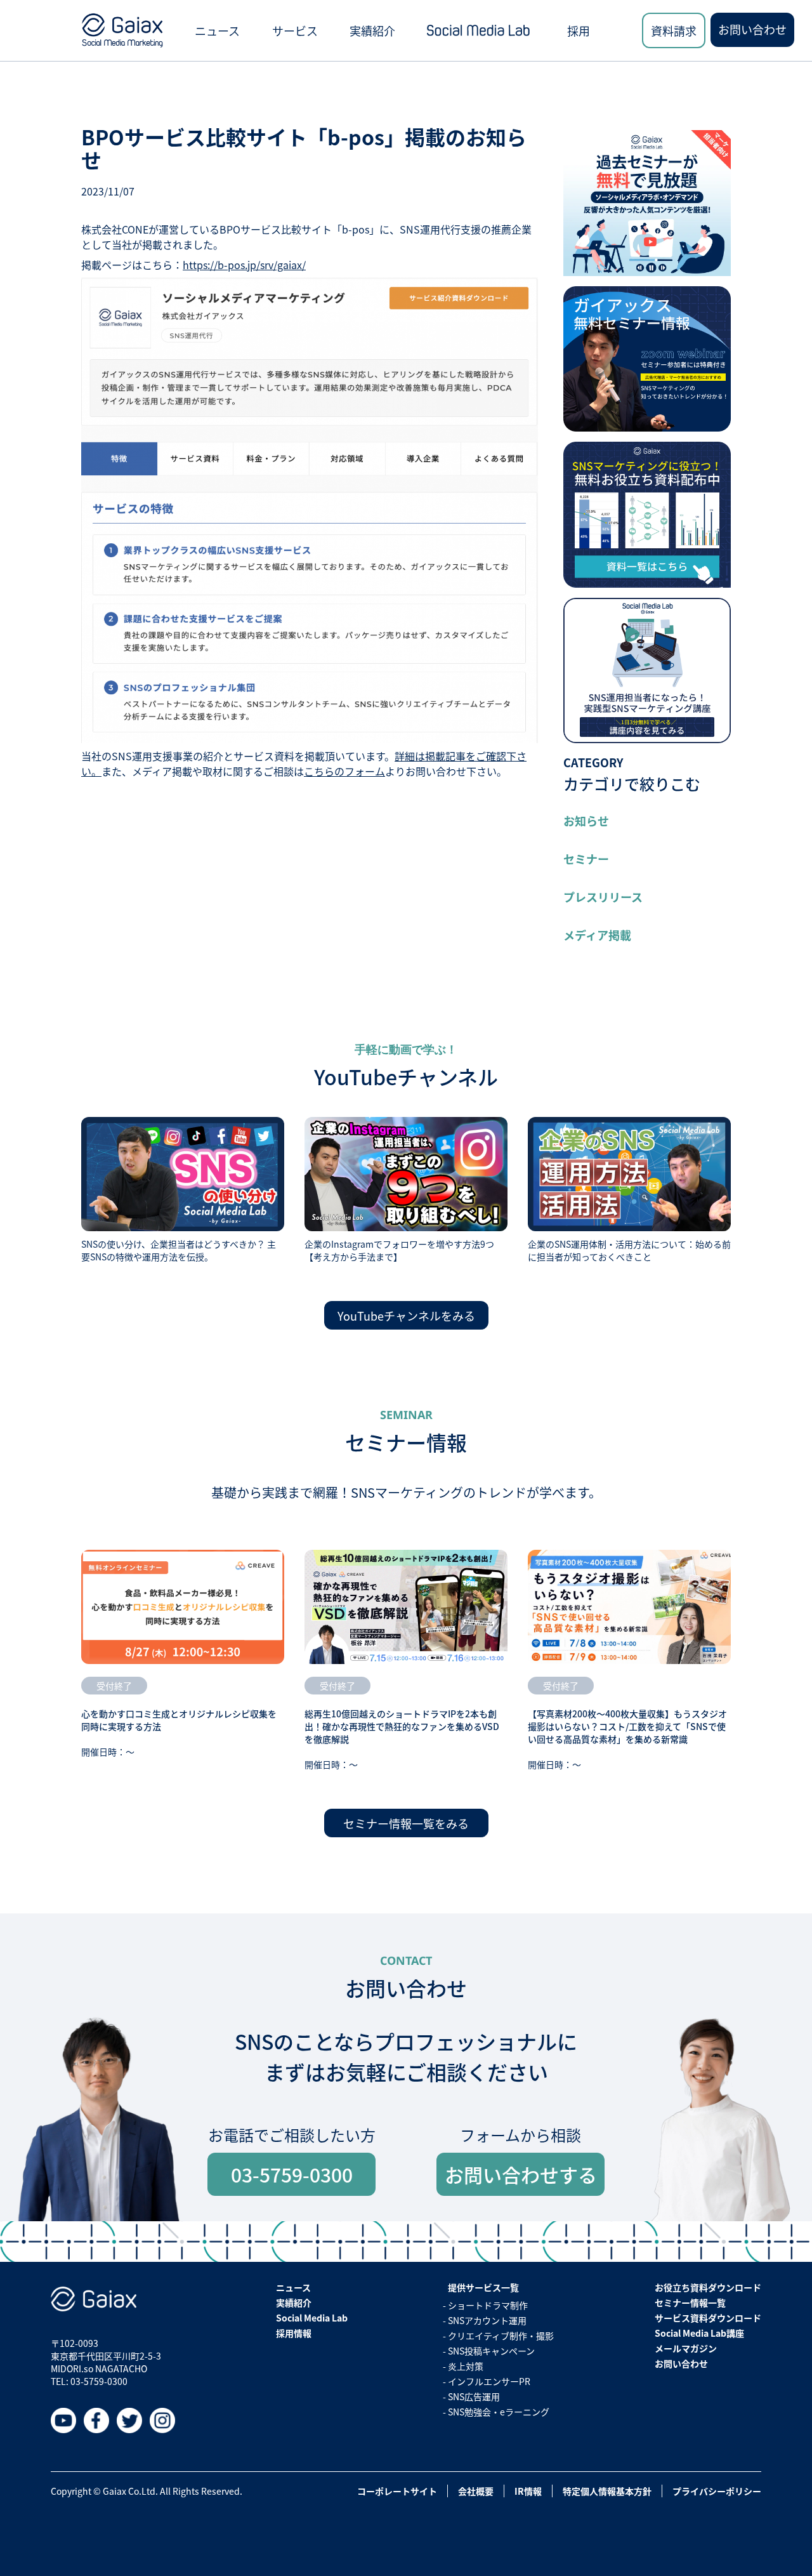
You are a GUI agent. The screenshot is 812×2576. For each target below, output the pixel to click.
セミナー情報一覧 (690, 2302)
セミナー (586, 859)
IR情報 (528, 2491)
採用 (579, 30)
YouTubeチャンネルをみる (406, 1316)
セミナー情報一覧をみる (406, 1823)
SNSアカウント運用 (487, 2320)
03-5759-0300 (292, 2174)
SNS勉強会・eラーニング (499, 2412)
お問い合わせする (521, 2174)
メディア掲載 (597, 935)
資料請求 (674, 30)
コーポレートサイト (397, 2491)
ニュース (217, 30)
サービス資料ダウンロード (708, 2318)
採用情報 (294, 2333)
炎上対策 (466, 2366)
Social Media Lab (312, 2318)
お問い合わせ (752, 29)
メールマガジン (686, 2348)
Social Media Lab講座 (699, 2333)
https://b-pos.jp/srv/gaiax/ (244, 265)
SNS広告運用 (474, 2396)
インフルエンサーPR (489, 2381)
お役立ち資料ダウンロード (708, 2287)
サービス (295, 30)
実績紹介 (372, 30)
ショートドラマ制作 (488, 2305)
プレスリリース (603, 897)
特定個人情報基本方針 (607, 2491)
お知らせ (586, 821)
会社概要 (476, 2491)
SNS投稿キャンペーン (491, 2351)
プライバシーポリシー (717, 2491)
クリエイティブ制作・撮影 (501, 2335)
